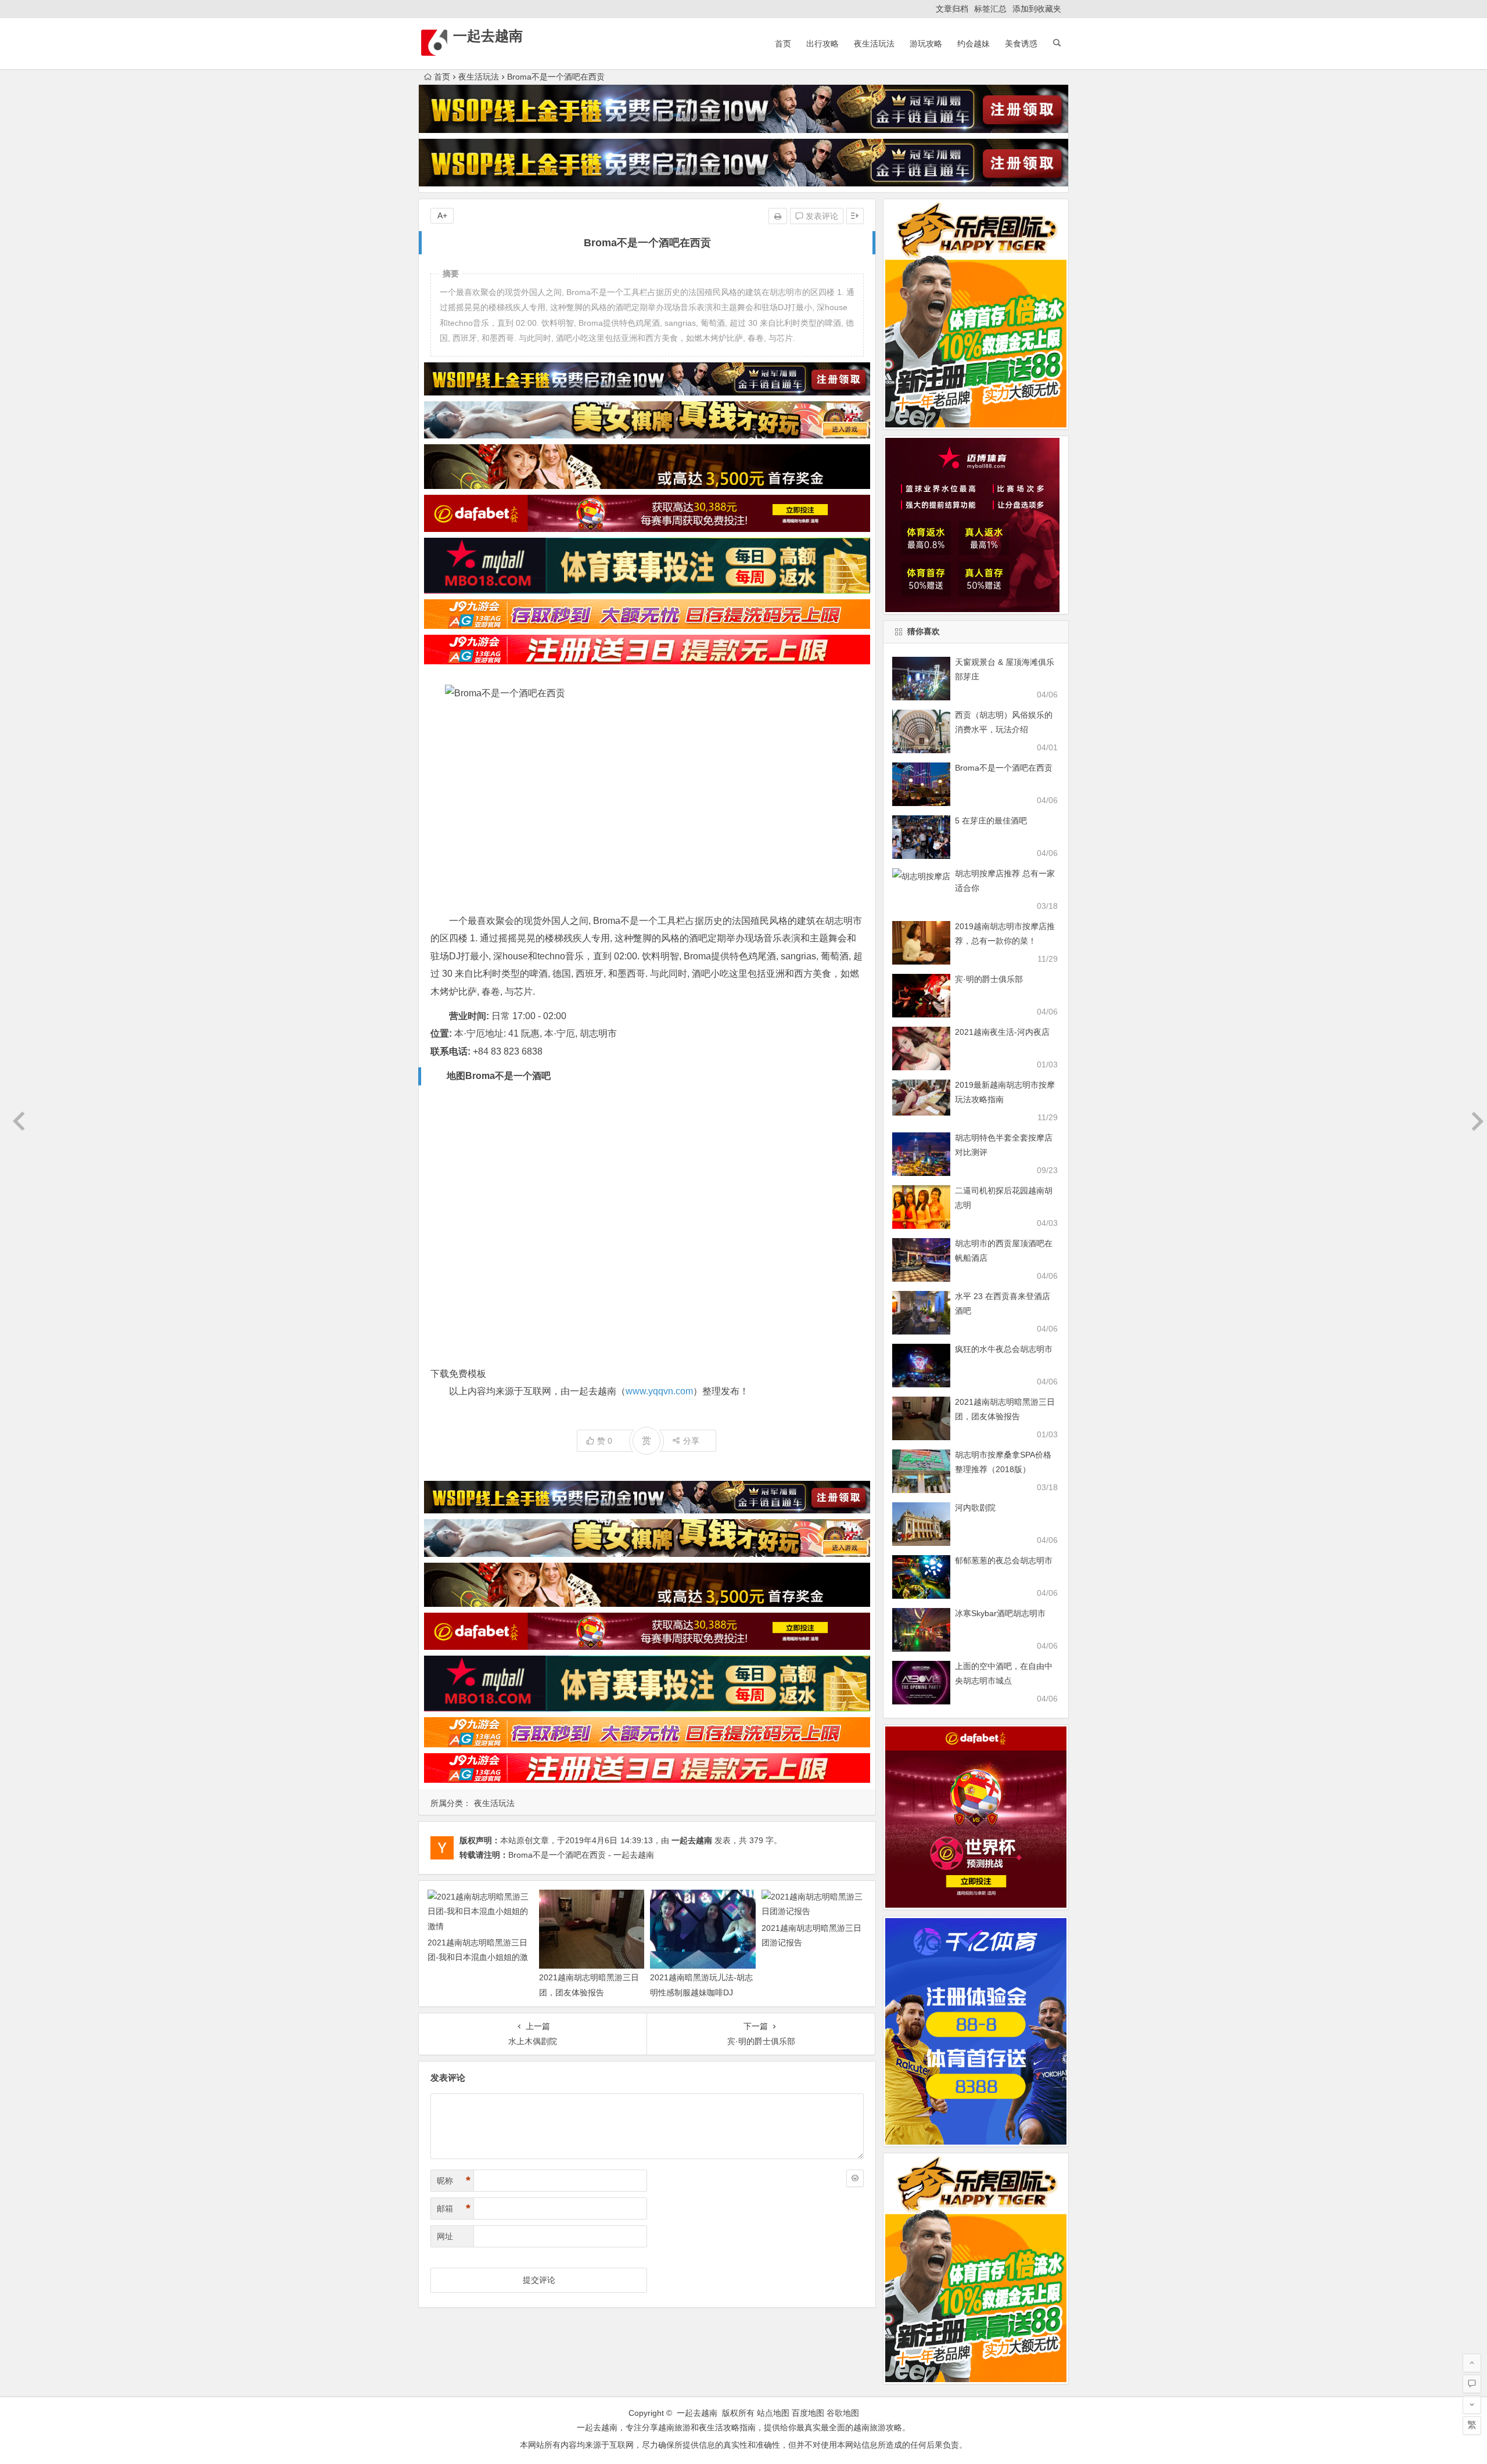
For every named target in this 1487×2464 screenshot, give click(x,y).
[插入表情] (855, 2178)
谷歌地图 (843, 2413)
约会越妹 (974, 44)
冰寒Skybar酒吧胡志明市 (1000, 1613)
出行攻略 (822, 44)
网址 (445, 2236)
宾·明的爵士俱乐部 (989, 979)
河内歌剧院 (975, 1508)
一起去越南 (488, 36)
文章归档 (952, 9)
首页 (783, 44)
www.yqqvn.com (659, 1391)
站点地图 (773, 2413)
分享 (691, 1441)
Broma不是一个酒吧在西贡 (1004, 768)
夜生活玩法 (874, 44)
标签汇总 (990, 9)
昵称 (454, 2181)
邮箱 (454, 2208)
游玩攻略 (926, 44)
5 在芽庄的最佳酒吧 (991, 821)
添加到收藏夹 (1037, 9)
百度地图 (808, 2413)
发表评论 (821, 216)
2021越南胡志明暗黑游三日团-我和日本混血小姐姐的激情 (478, 1957)
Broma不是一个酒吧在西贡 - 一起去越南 (581, 1855)
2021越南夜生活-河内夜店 (1002, 1032)
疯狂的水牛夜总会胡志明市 (1004, 1349)
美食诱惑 (1021, 44)
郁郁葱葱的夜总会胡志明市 (1004, 1560)
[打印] (778, 216)
